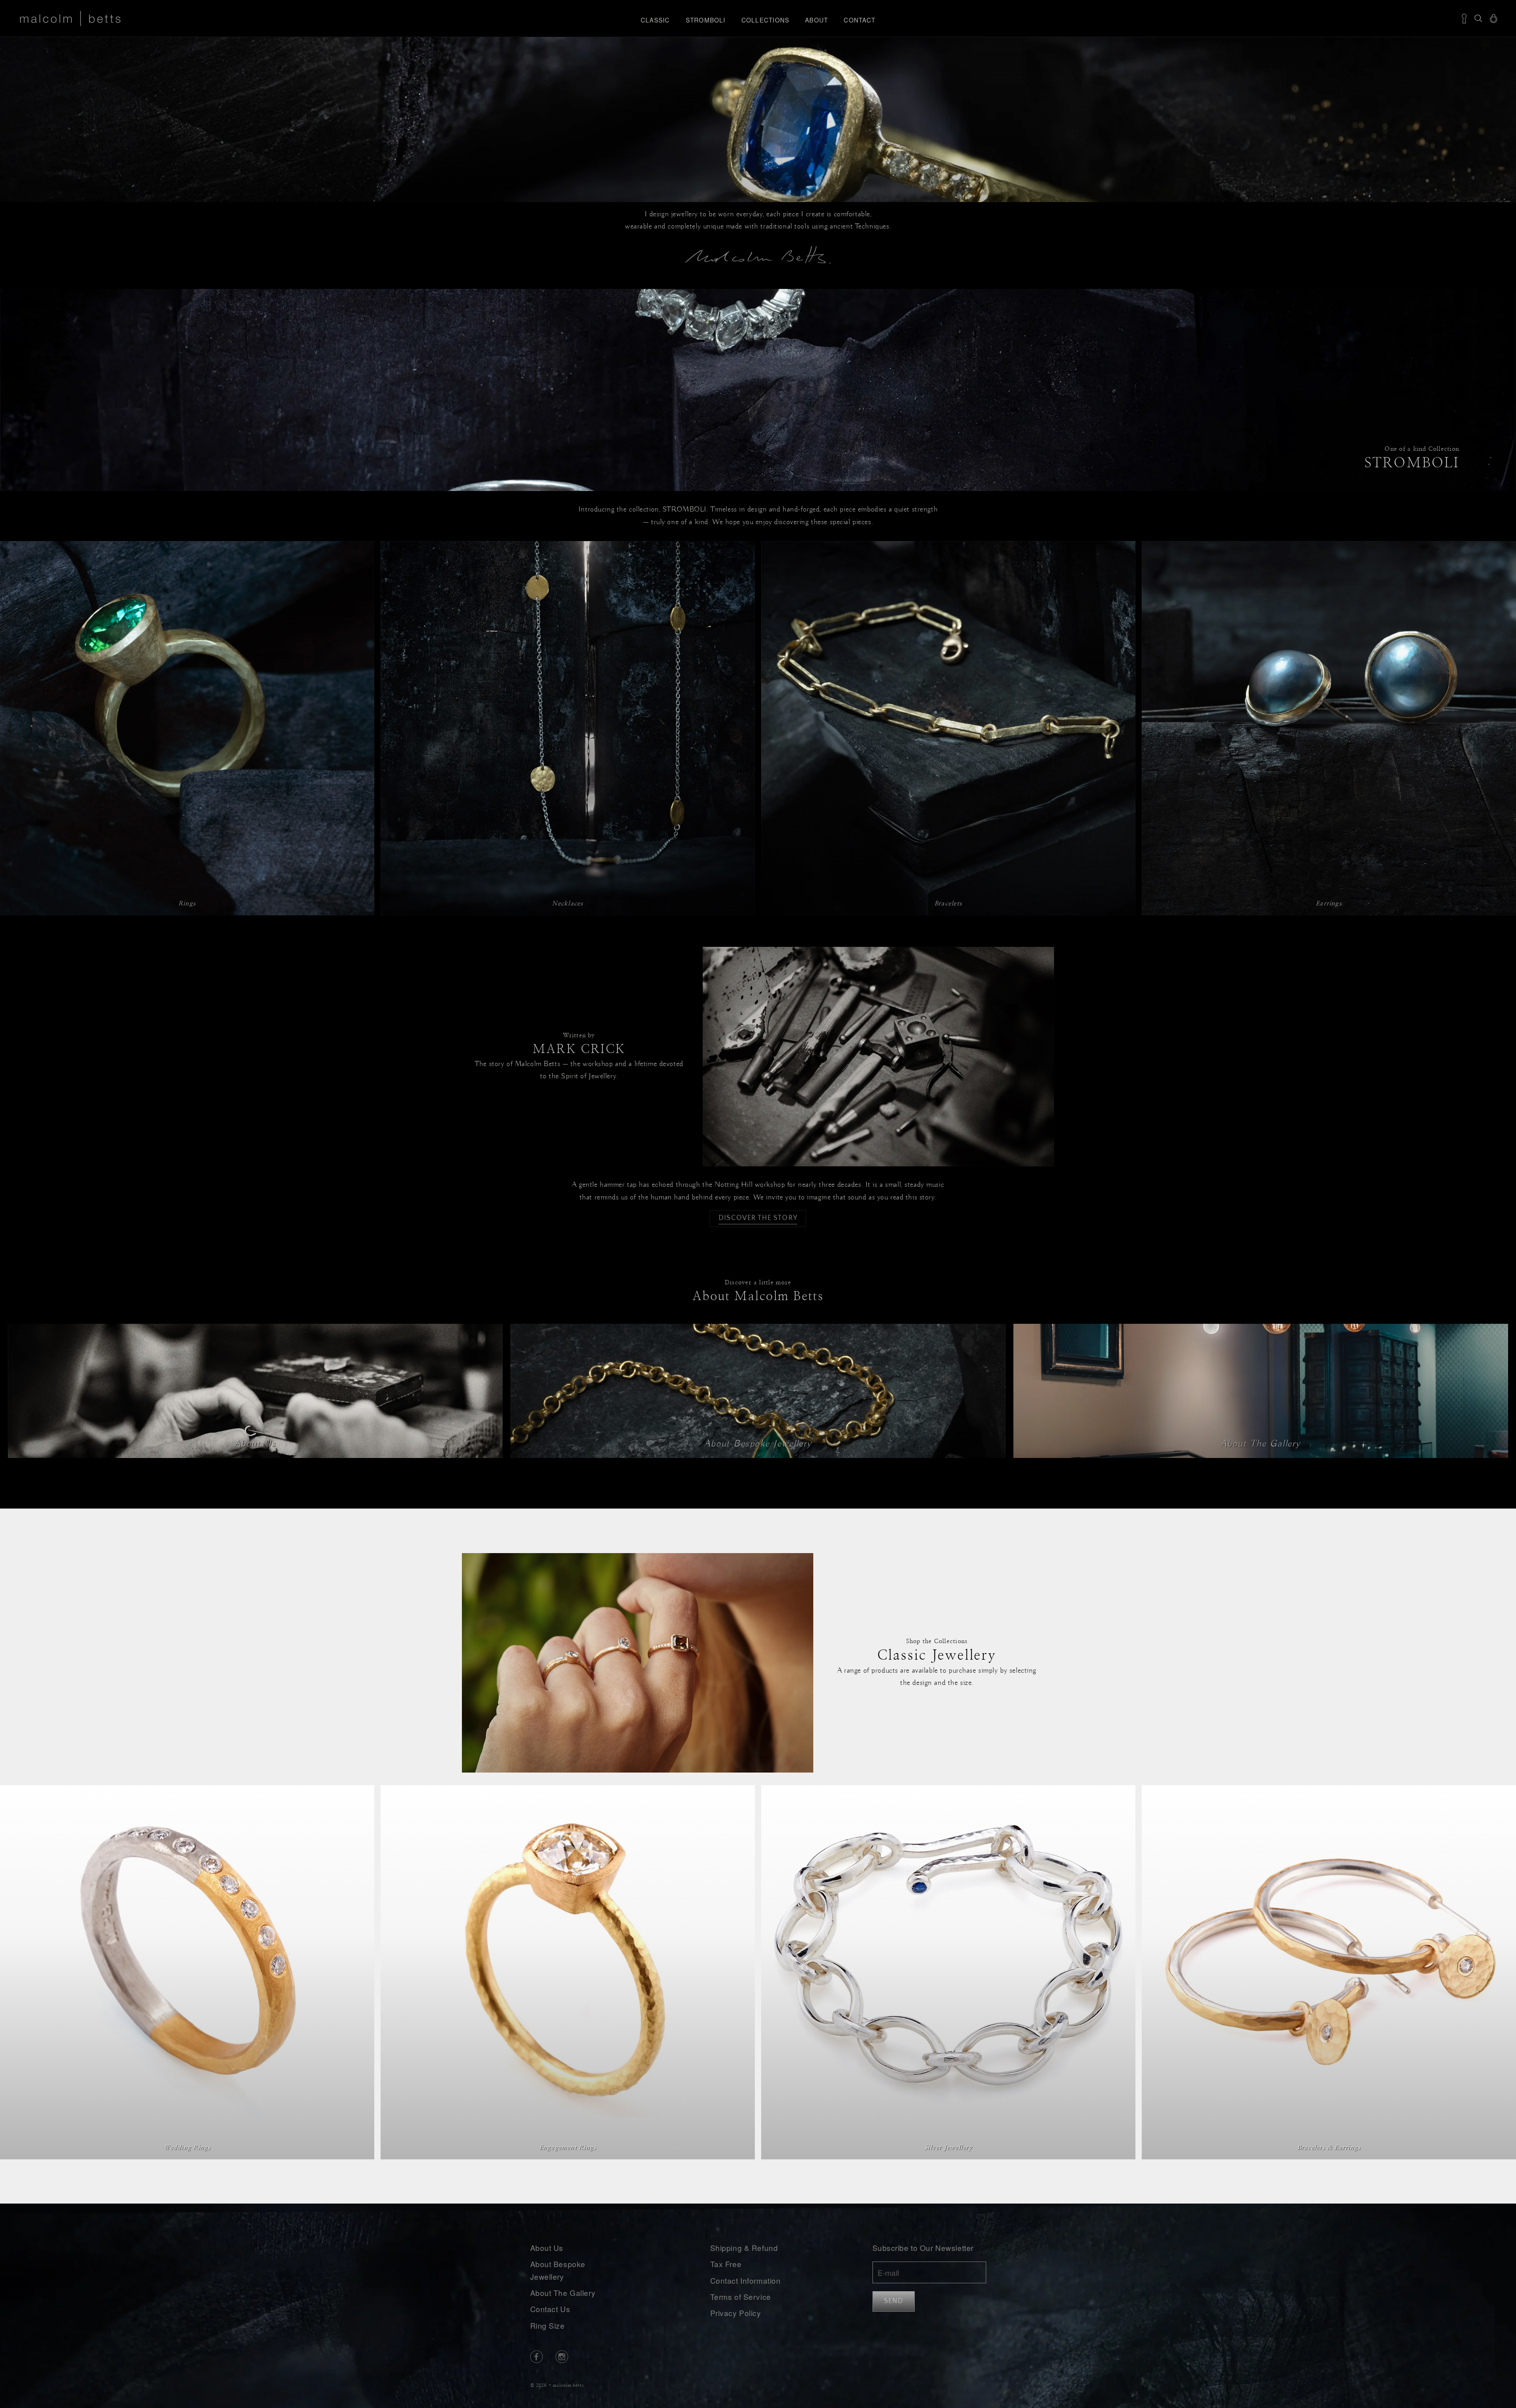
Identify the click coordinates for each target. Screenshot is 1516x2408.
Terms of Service (741, 2297)
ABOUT (816, 20)
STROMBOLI (706, 20)
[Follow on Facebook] (537, 2357)
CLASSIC (655, 20)
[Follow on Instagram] (562, 2357)
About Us (547, 2248)
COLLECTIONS (766, 20)
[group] (758, 390)
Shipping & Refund (744, 2248)
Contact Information (746, 2280)
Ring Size (548, 2325)
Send (894, 2301)
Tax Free (726, 2264)
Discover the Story (758, 1218)
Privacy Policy (736, 2313)
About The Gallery (563, 2293)
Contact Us (550, 2309)
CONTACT (859, 20)
